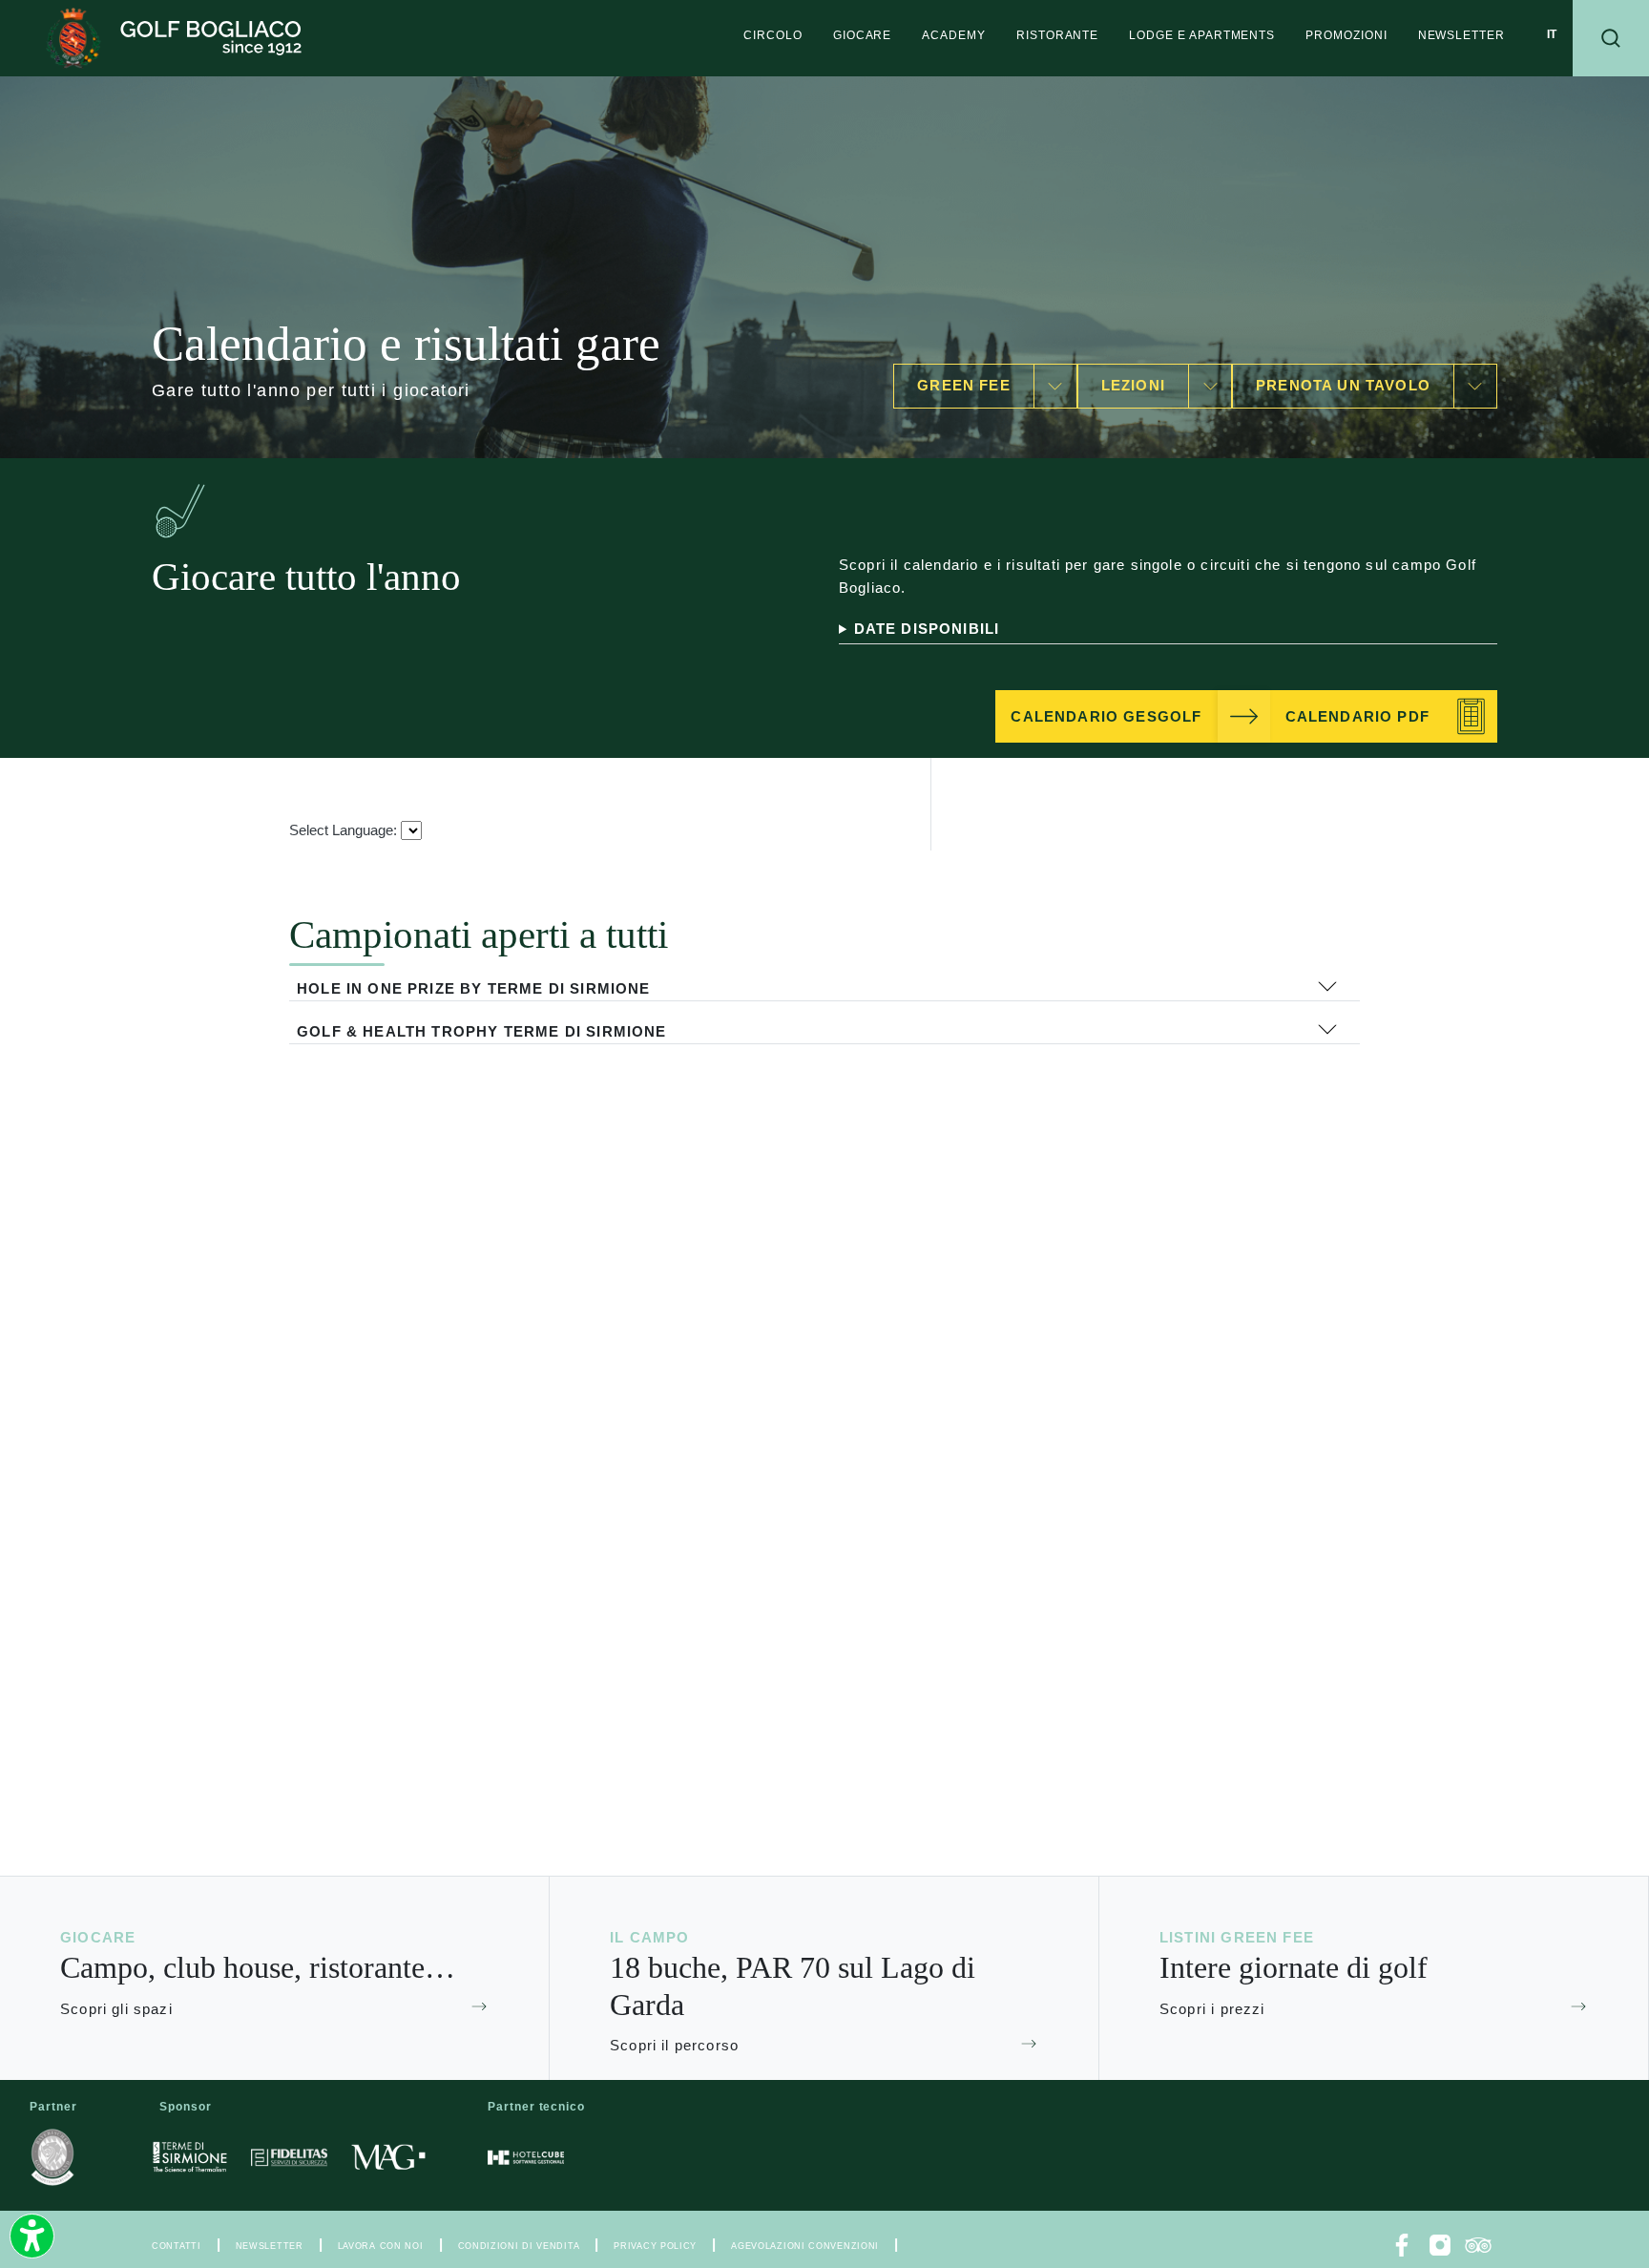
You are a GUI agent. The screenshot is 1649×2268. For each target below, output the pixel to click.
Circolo (773, 35)
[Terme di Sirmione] (190, 2157)
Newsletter (1461, 35)
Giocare (863, 35)
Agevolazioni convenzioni (805, 2246)
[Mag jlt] (388, 2157)
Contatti (177, 2246)
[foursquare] (1478, 2245)
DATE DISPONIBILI (927, 629)
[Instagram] (1440, 2245)
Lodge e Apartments (1202, 35)
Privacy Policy (655, 2246)
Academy (954, 35)
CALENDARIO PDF (1357, 717)
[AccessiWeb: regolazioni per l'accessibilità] (32, 2236)
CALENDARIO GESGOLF (1106, 717)
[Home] (174, 38)
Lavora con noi (381, 2246)
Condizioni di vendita (519, 2246)
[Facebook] (1402, 2245)
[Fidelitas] (289, 2157)
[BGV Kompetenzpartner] (52, 2157)
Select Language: (343, 830)
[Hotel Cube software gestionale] (526, 2157)
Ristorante (1057, 35)
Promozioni (1346, 35)
